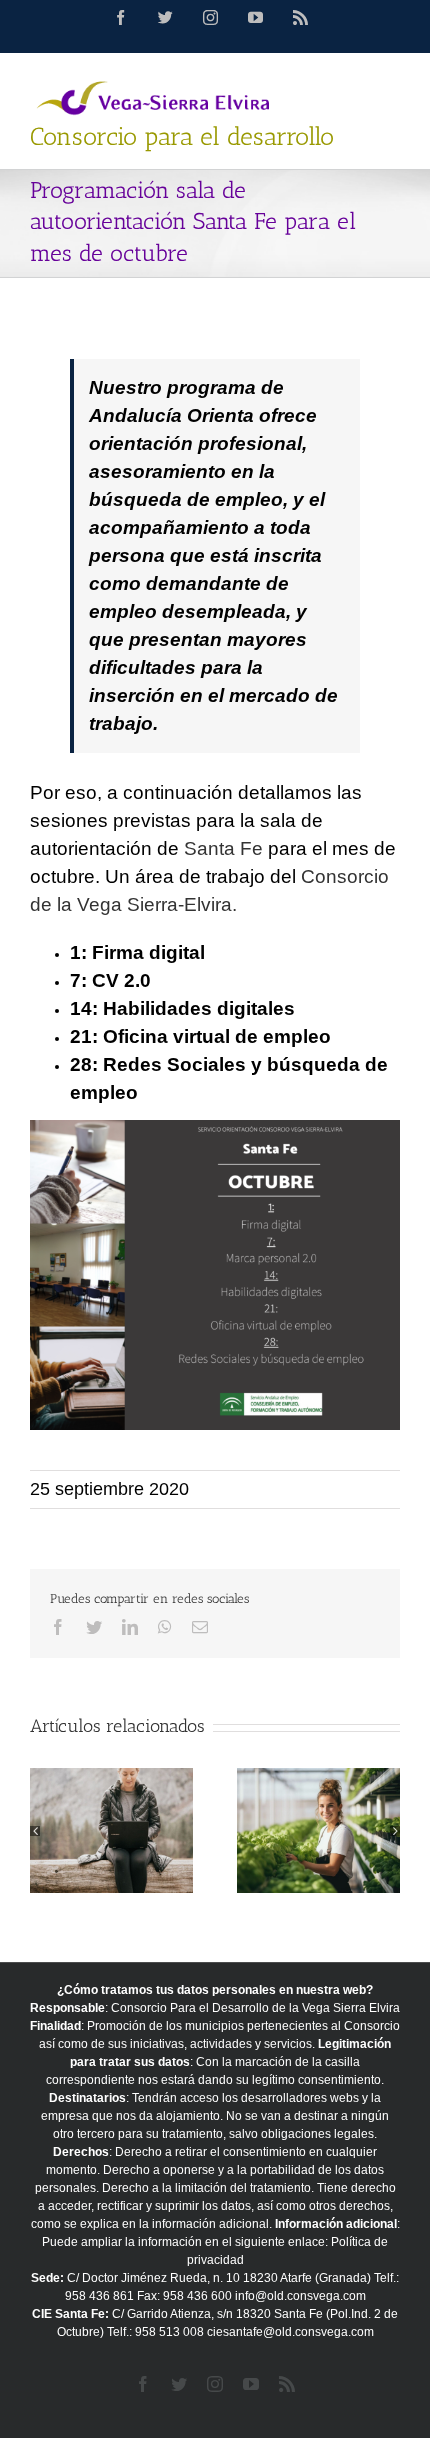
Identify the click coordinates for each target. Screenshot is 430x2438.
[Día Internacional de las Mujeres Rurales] (318, 1830)
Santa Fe (223, 848)
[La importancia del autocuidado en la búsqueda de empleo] (111, 1830)
